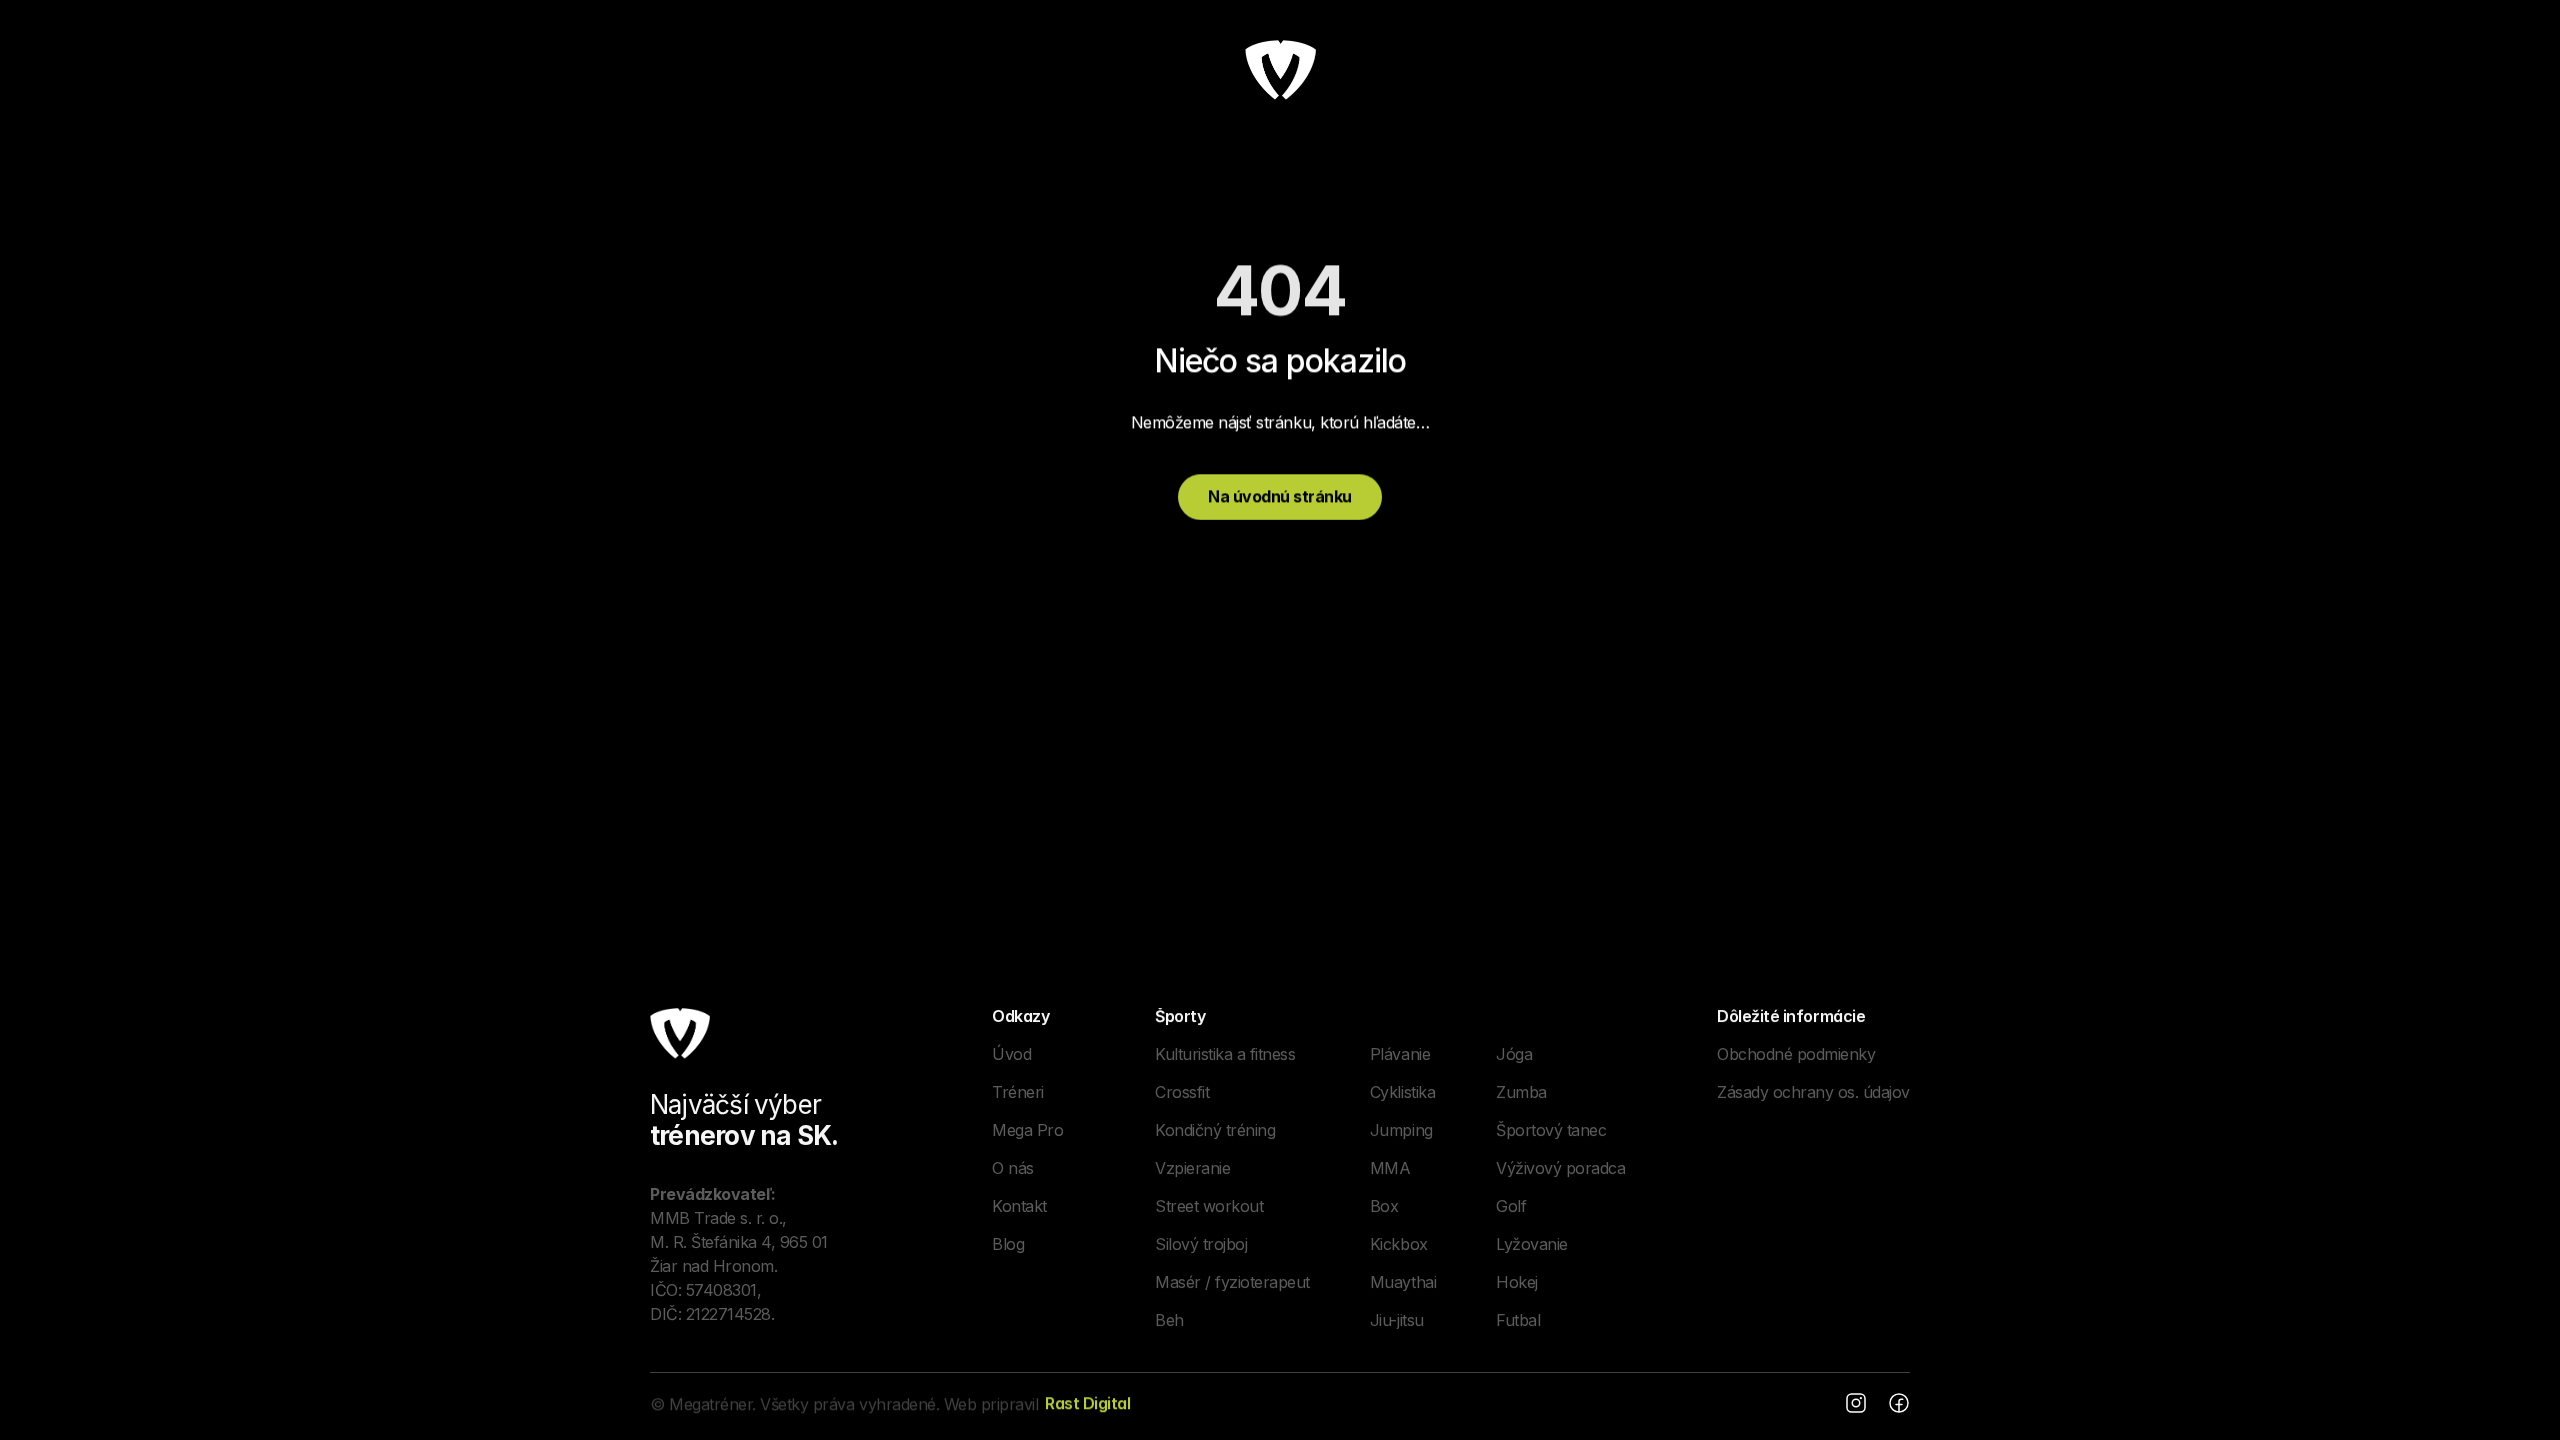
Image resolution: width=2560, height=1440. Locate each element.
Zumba (1521, 1092)
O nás (1013, 1168)
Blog (1008, 1244)
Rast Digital (1087, 1403)
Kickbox (1399, 1244)
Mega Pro (1027, 1130)
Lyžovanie (1532, 1244)
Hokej (1517, 1282)
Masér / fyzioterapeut (1232, 1282)
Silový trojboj (1201, 1244)
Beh (1169, 1320)
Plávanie (1400, 1054)
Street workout (1209, 1206)
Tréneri (1018, 1092)
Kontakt (1019, 1206)
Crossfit (1182, 1092)
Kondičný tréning (1215, 1130)
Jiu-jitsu (1397, 1320)
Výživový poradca (1560, 1168)
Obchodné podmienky (1796, 1054)
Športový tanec (1551, 1130)
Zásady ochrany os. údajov (1813, 1092)
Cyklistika (1402, 1092)
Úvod (1011, 1054)
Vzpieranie (1192, 1168)
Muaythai (1403, 1282)
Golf (1511, 1206)
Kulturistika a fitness (1225, 1054)
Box (1384, 1206)
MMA (1390, 1168)
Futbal (1518, 1320)
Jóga (1514, 1054)
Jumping (1401, 1130)
